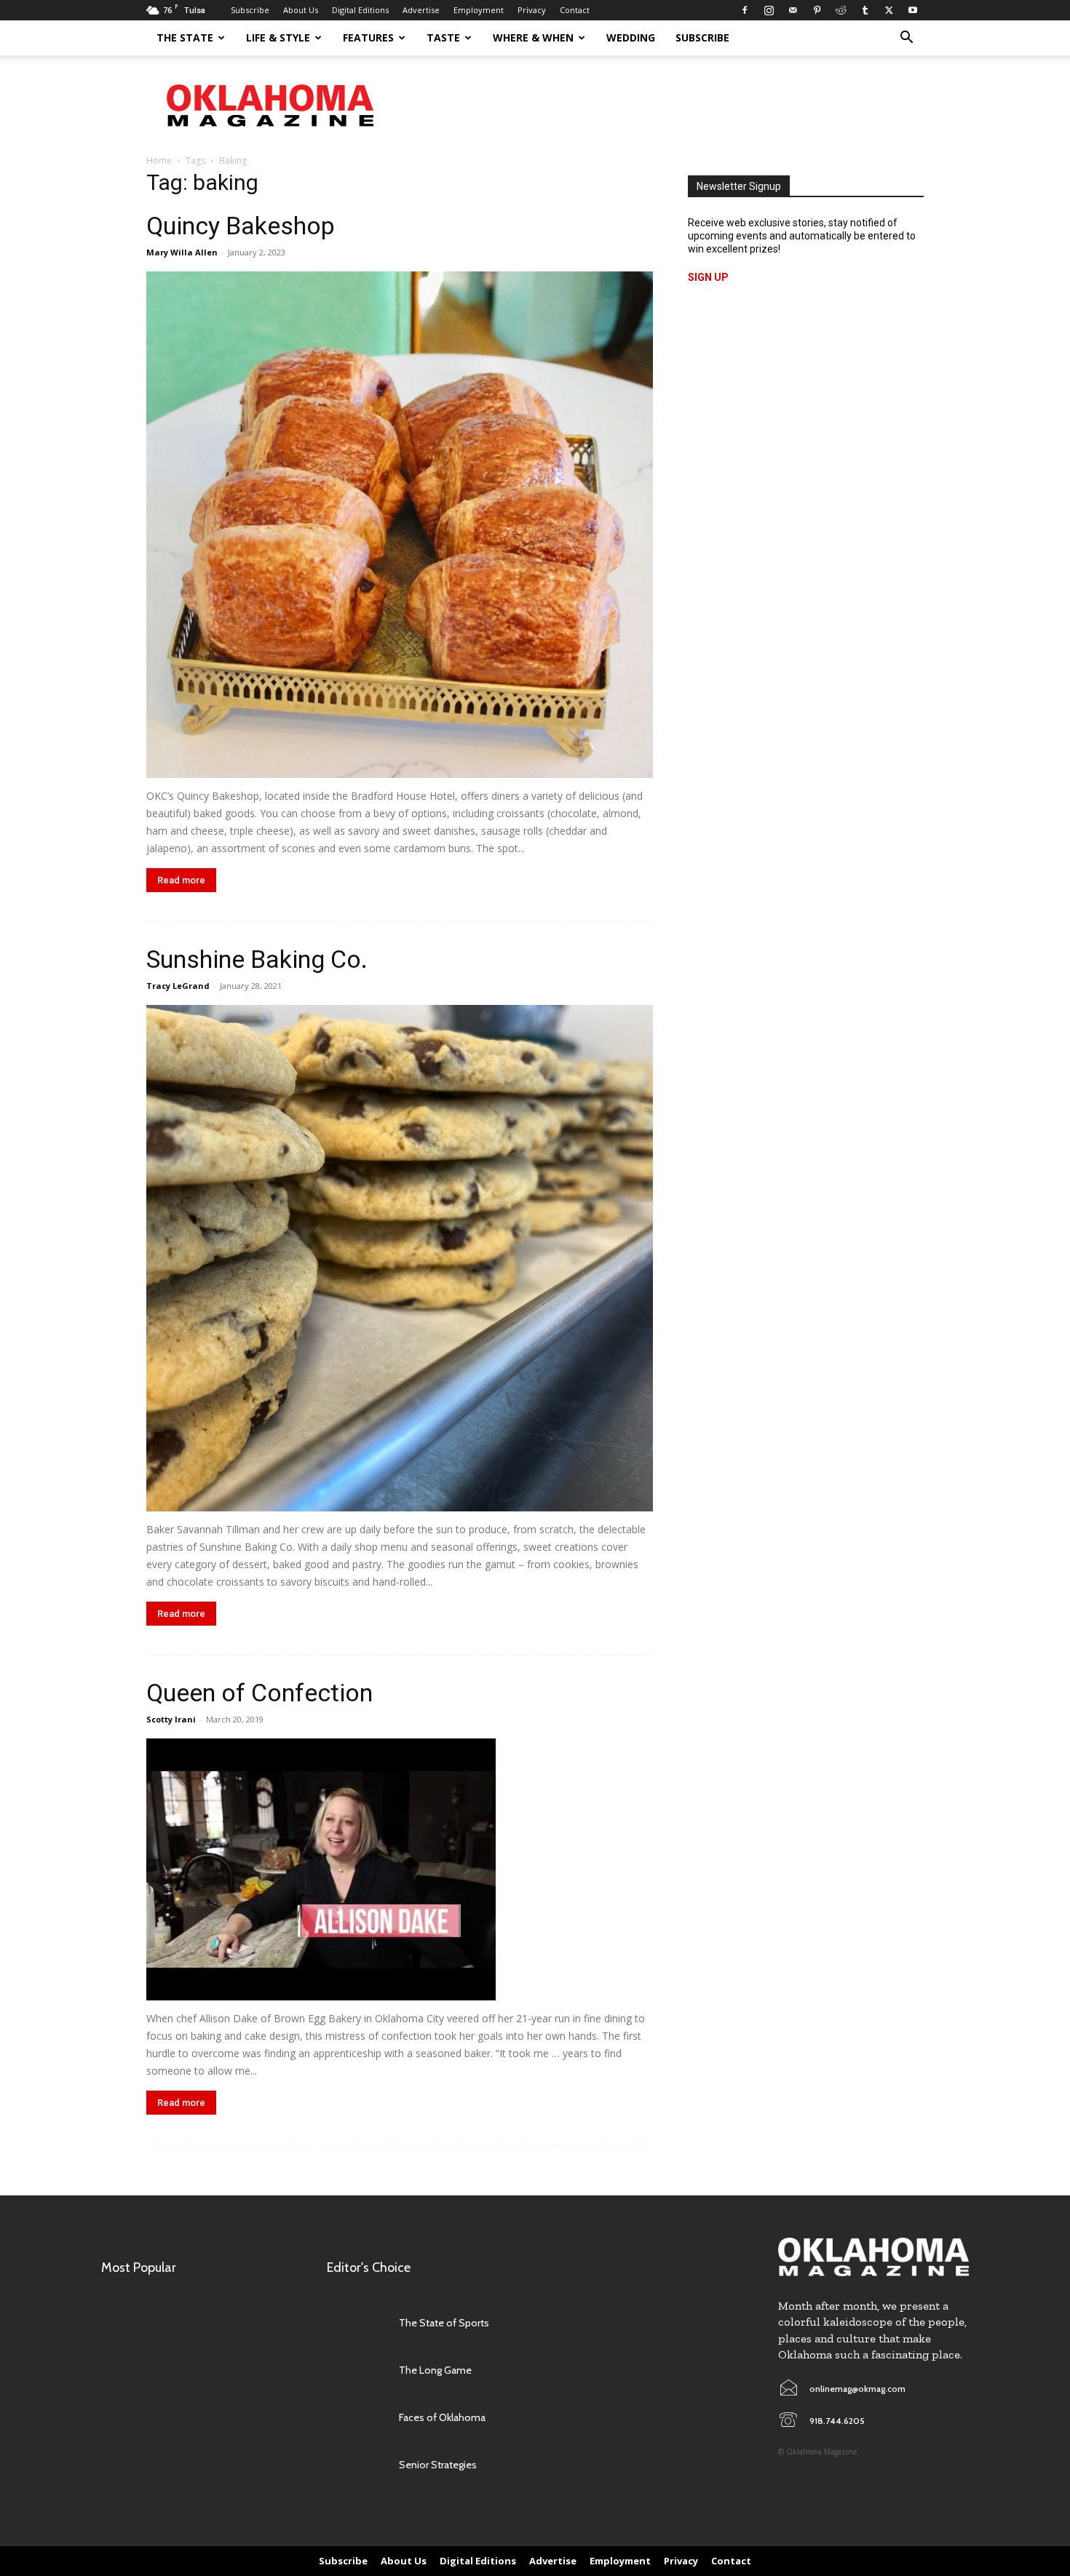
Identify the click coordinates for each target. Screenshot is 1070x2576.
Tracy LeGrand (178, 986)
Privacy (532, 10)
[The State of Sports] (356, 2323)
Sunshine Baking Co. (257, 959)
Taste (443, 37)
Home (159, 160)
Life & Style (278, 37)
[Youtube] (913, 10)
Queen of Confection (259, 1693)
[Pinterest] (817, 10)
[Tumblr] (865, 10)
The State (185, 37)
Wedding (631, 37)
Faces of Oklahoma (442, 2417)
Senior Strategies (438, 2465)
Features (368, 37)
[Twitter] (889, 10)
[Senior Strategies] (356, 2465)
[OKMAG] (873, 2257)
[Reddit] (841, 10)
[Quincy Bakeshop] (400, 525)
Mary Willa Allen (182, 252)
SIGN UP (708, 277)
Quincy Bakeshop (241, 226)
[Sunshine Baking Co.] (400, 1258)
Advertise (421, 10)
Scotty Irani (171, 1719)
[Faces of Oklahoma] (356, 2418)
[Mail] (793, 10)
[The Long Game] (356, 2370)
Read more (181, 880)
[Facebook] (745, 10)
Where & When (533, 37)
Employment (479, 10)
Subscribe (250, 10)
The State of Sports (444, 2323)
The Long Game (435, 2370)
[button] (906, 39)
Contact (575, 10)
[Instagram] (769, 10)
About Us (301, 10)
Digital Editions (360, 10)
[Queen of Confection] (400, 1869)
